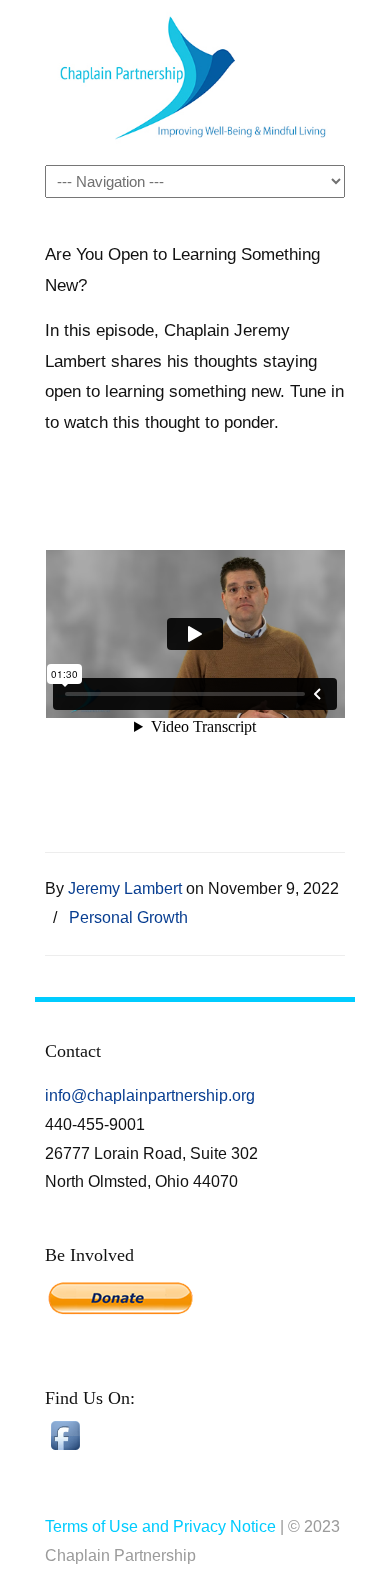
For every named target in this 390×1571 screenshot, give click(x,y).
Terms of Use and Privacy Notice (160, 1526)
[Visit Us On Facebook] (65, 1449)
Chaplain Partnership (195, 81)
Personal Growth (128, 917)
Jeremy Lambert (125, 888)
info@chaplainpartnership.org (150, 1095)
